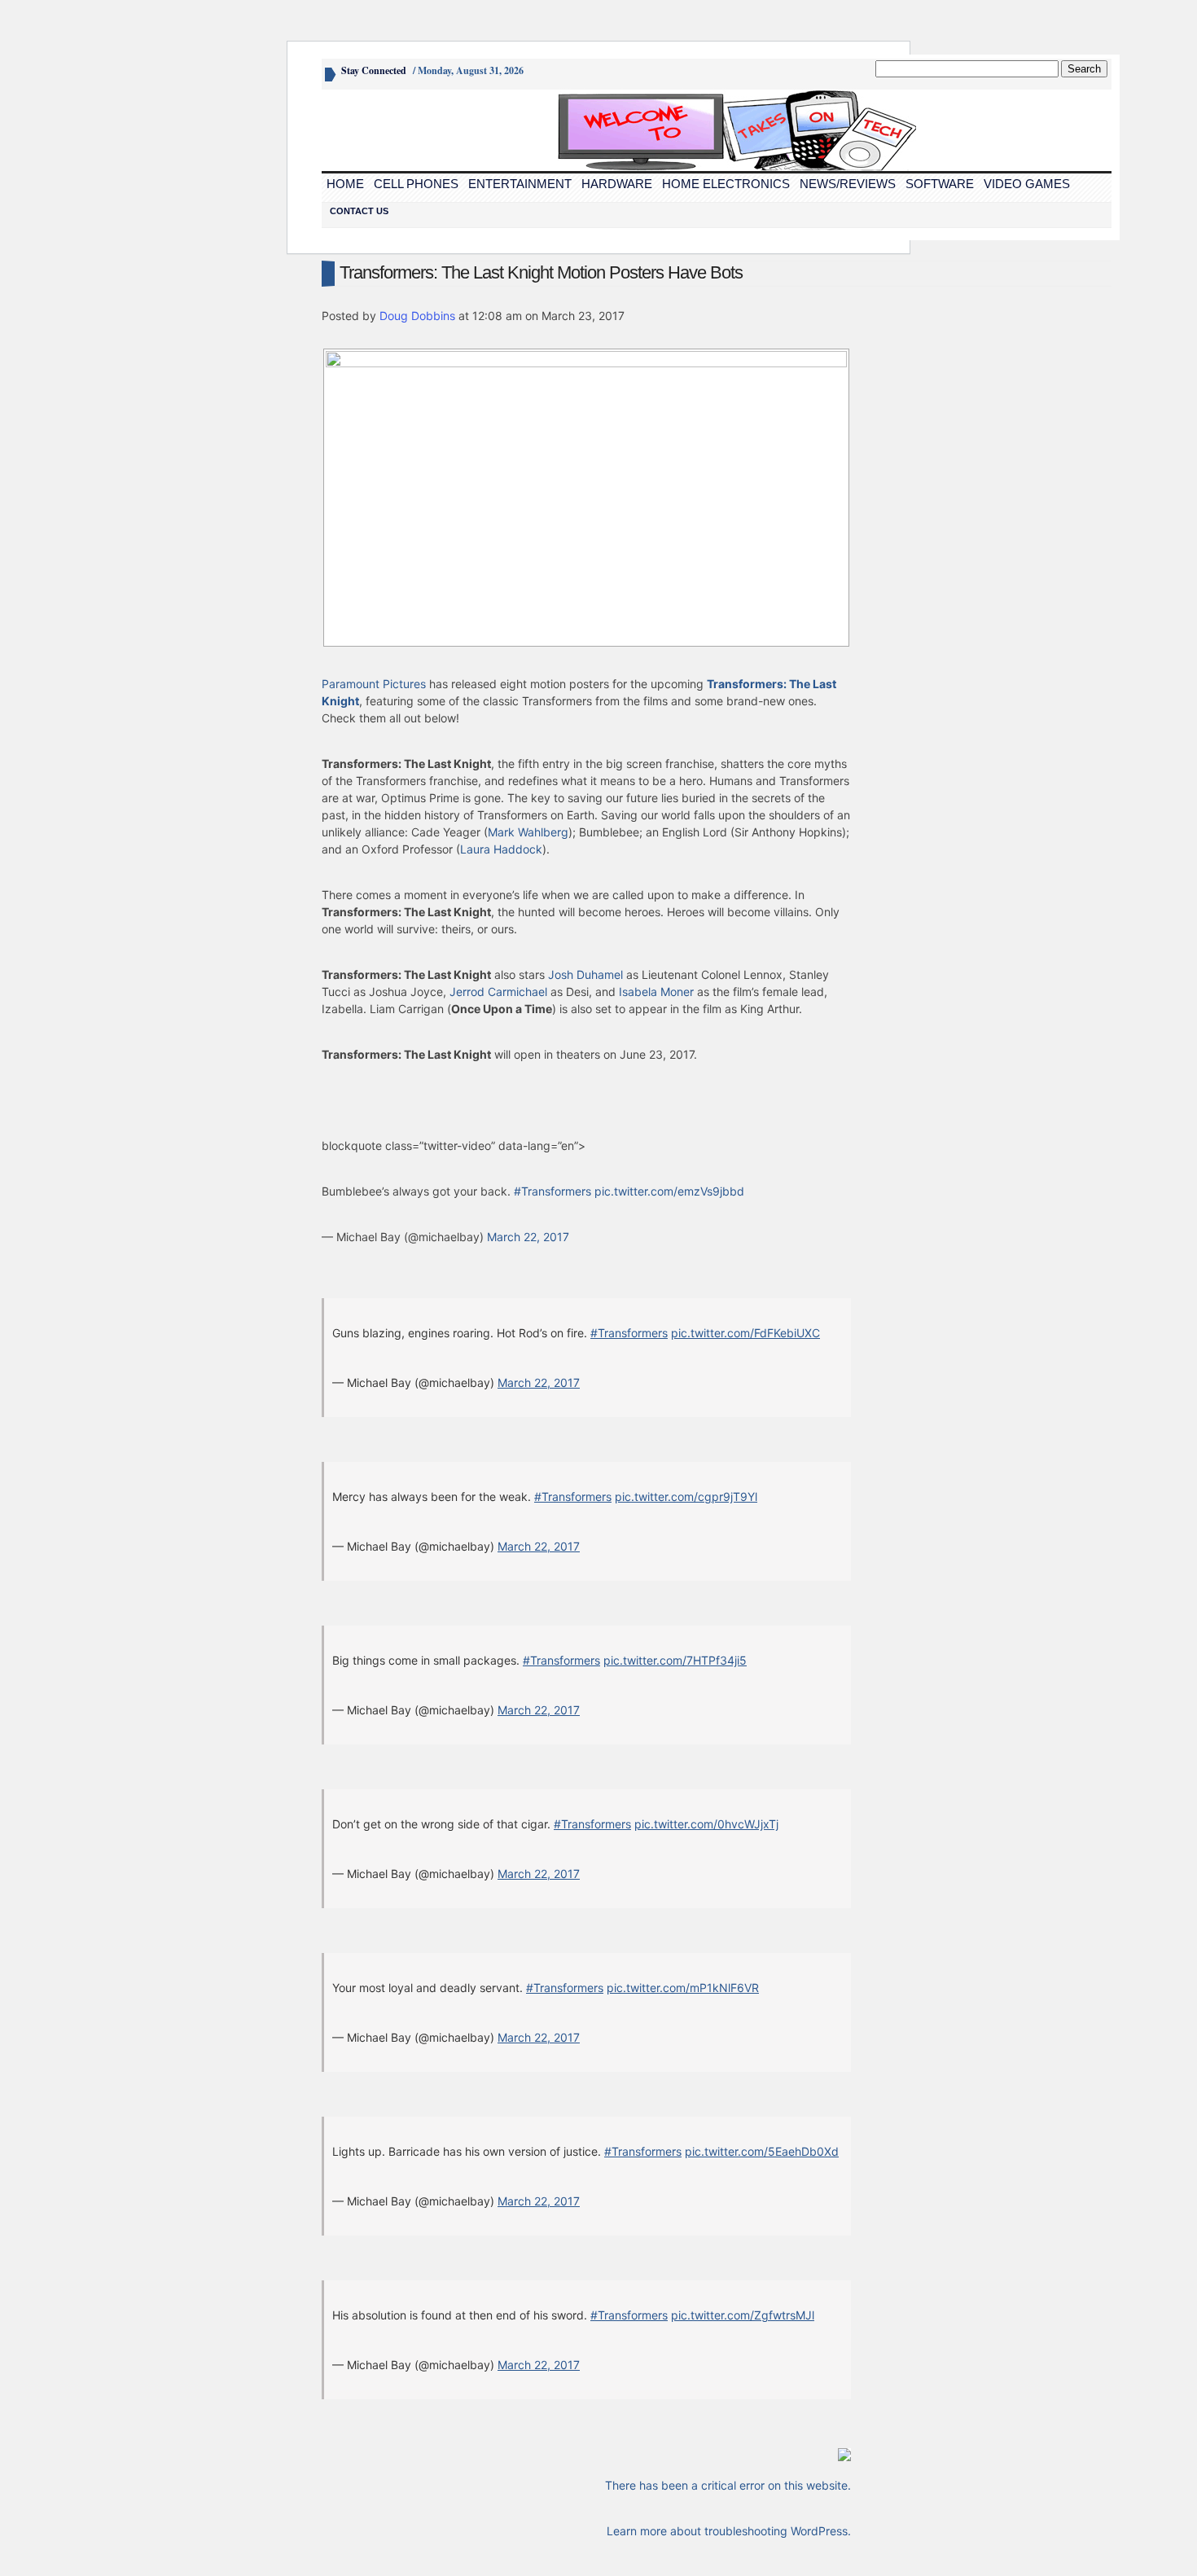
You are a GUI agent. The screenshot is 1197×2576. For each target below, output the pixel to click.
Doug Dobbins (417, 316)
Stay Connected (374, 70)
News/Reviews (848, 184)
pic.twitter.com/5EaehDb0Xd (762, 2151)
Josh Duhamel (585, 974)
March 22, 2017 (528, 1237)
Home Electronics (726, 184)
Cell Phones (416, 184)
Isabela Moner (656, 992)
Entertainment (520, 184)
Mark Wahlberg (528, 832)
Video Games (1027, 184)
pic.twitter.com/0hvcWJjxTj (706, 1824)
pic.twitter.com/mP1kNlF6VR (683, 1988)
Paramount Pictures (374, 684)
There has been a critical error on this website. (728, 2485)
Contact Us (359, 211)
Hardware (617, 184)
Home (345, 184)
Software (940, 184)
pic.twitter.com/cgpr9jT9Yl (686, 1496)
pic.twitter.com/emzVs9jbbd (669, 1191)
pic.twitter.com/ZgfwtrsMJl (743, 2315)
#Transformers (552, 1191)
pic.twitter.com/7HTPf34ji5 (675, 1660)
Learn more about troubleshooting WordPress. (729, 2531)
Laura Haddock (501, 849)
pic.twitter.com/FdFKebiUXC (745, 1333)
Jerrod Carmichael (498, 992)
